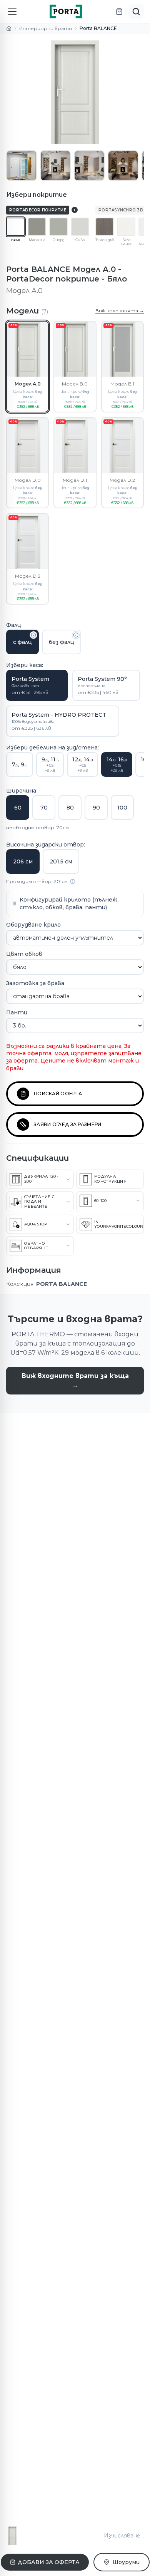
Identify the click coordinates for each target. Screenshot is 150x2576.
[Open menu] (12, 12)
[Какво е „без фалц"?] (76, 635)
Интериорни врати (46, 28)
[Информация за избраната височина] (73, 882)
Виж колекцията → (120, 311)
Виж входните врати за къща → (75, 1380)
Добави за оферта (49, 2562)
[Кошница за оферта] (119, 12)
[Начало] (9, 28)
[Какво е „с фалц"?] (33, 635)
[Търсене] (136, 12)
